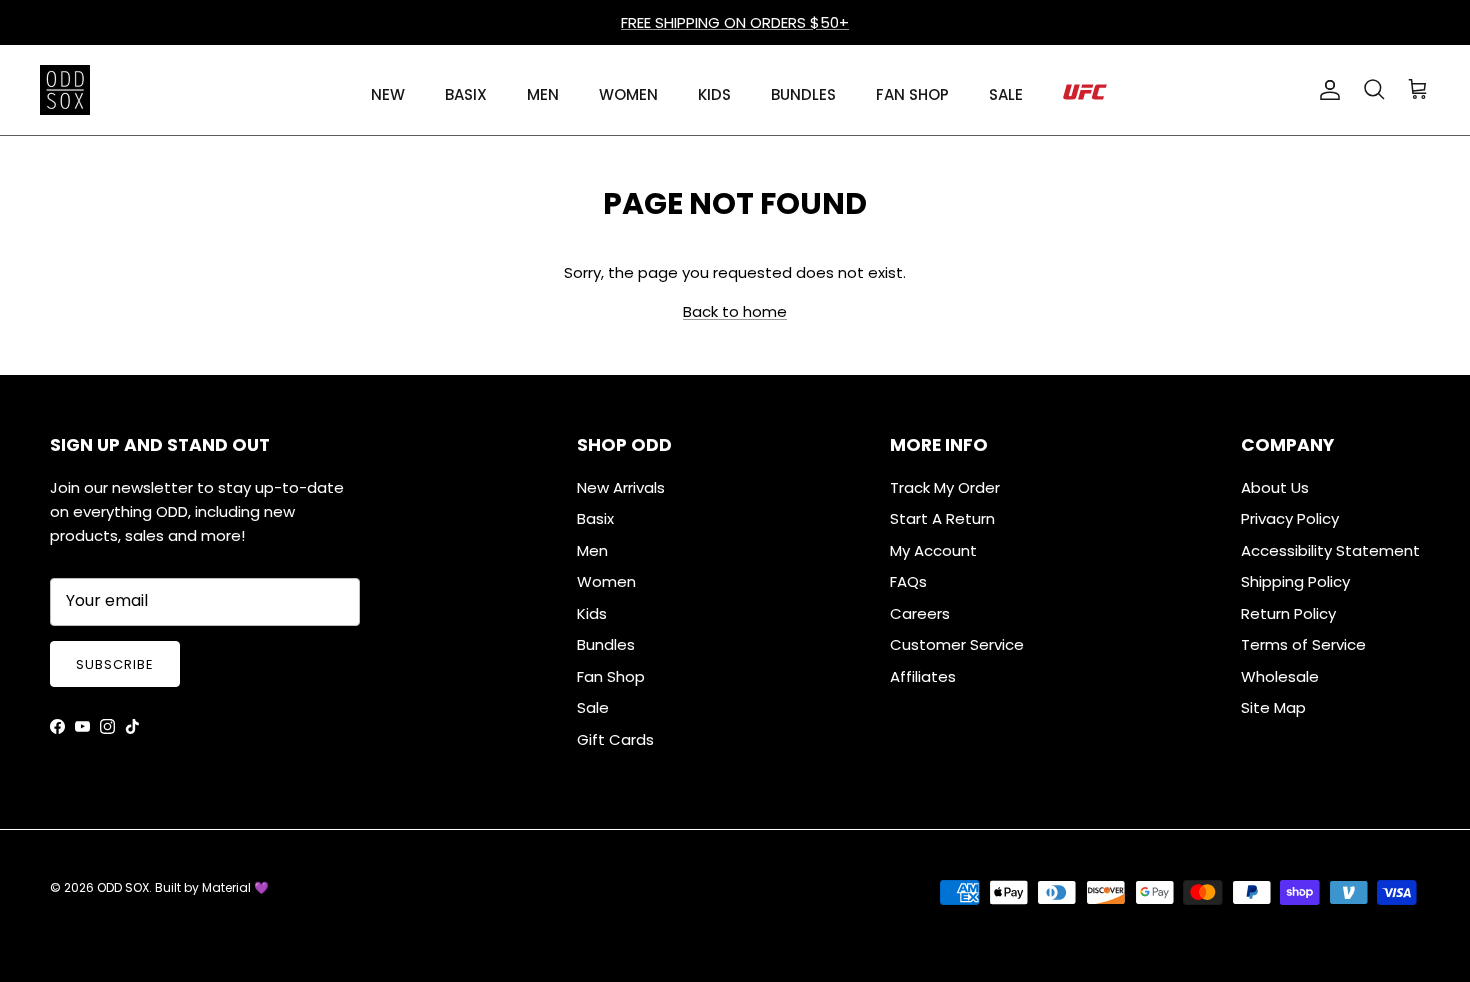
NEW (388, 94)
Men (592, 550)
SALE (1006, 94)
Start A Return (942, 518)
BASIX (466, 94)
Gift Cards (615, 739)
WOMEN (628, 94)
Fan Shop (611, 676)
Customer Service (957, 644)
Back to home (735, 311)
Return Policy (1288, 613)
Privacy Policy (1290, 518)
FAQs (908, 581)
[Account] (1326, 90)
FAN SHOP (912, 94)
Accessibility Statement (1330, 550)
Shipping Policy (1295, 581)
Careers (920, 613)
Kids (592, 613)
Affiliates (923, 676)
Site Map (1273, 707)
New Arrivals (621, 487)
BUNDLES (803, 94)
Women (606, 581)
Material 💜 (235, 887)
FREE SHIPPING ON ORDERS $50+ (735, 22)
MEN (543, 94)
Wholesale (1280, 676)
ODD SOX (123, 887)
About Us (1275, 487)
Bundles (606, 644)
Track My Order (945, 487)
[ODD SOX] (65, 90)
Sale (593, 707)
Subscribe (115, 664)
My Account (933, 550)
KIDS (714, 94)
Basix (595, 518)
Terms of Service (1303, 644)
